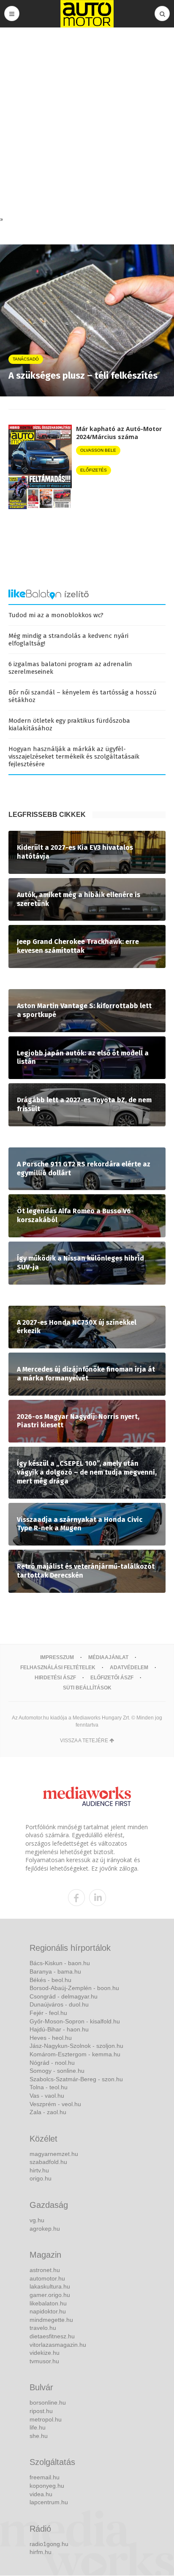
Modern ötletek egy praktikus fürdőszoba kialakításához (69, 724)
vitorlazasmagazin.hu (58, 2345)
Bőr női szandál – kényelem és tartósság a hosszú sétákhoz (83, 696)
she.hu (39, 2436)
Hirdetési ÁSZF (55, 1678)
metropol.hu (46, 2419)
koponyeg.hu (47, 2486)
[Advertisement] (87, 124)
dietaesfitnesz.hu (52, 2336)
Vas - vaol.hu (47, 2096)
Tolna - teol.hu (49, 2087)
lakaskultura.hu (50, 2286)
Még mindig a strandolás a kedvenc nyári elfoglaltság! (68, 640)
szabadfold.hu (48, 2162)
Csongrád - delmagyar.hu (64, 1996)
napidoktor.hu (48, 2311)
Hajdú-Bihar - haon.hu (59, 2029)
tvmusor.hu (44, 2361)
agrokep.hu (45, 2229)
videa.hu (41, 2494)
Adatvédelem (129, 1668)
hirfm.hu (41, 2552)
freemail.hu (45, 2477)
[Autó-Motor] (87, 14)
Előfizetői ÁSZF (112, 1678)
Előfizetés (94, 470)
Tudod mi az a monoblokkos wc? (56, 615)
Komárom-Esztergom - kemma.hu (75, 2054)
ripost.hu (41, 2411)
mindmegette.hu (51, 2320)
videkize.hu (45, 2353)
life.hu (38, 2427)
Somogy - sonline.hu (57, 2071)
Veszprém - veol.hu (55, 2104)
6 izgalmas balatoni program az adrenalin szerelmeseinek (70, 668)
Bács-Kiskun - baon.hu (60, 1963)
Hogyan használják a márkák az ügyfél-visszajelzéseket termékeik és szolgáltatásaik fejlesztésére (74, 757)
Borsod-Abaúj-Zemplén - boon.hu (74, 1988)
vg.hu (37, 2220)
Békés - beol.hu (50, 1980)
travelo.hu (43, 2328)
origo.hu (41, 2178)
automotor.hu (47, 2278)
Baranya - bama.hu (55, 1971)
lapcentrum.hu (49, 2502)
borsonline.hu (48, 2402)
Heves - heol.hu (51, 2038)
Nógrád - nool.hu (52, 2063)
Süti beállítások (87, 1688)
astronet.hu (45, 2270)
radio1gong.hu (49, 2544)
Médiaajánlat (108, 1657)
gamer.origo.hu (50, 2295)
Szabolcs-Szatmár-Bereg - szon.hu (76, 2079)
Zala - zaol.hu (48, 2112)
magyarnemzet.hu (54, 2154)
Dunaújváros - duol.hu (59, 2004)
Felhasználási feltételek (58, 1668)
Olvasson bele (98, 450)
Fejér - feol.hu (48, 2013)
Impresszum (57, 1657)
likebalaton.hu (48, 2303)
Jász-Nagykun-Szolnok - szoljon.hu (76, 2046)
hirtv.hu (39, 2170)
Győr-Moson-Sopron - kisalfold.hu (75, 2021)
